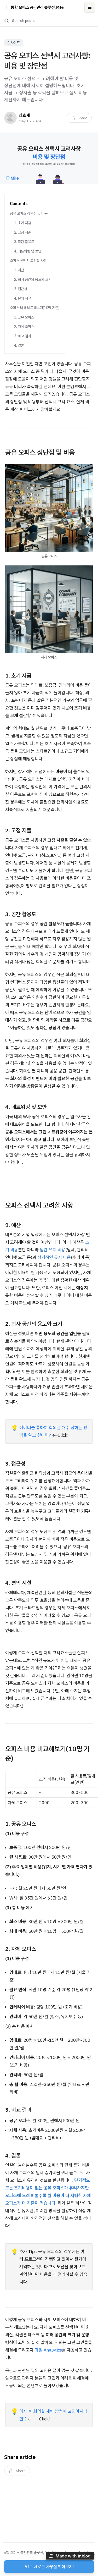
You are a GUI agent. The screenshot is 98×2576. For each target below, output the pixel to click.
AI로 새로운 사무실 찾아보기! (49, 2567)
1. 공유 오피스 (24, 317)
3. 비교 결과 (23, 336)
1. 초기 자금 (23, 223)
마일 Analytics (48, 2350)
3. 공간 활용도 (24, 242)
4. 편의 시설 (23, 298)
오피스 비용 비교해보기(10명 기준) (35, 308)
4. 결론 (19, 345)
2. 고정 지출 (23, 232)
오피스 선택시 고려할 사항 (28, 261)
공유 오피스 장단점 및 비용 (29, 213)
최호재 (24, 115)
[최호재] (10, 118)
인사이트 (14, 43)
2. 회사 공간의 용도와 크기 (33, 279)
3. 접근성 (21, 289)
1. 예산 (19, 270)
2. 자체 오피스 (24, 327)
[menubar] (79, 118)
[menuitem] (79, 118)
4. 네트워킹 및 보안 (28, 251)
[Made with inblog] (70, 2557)
